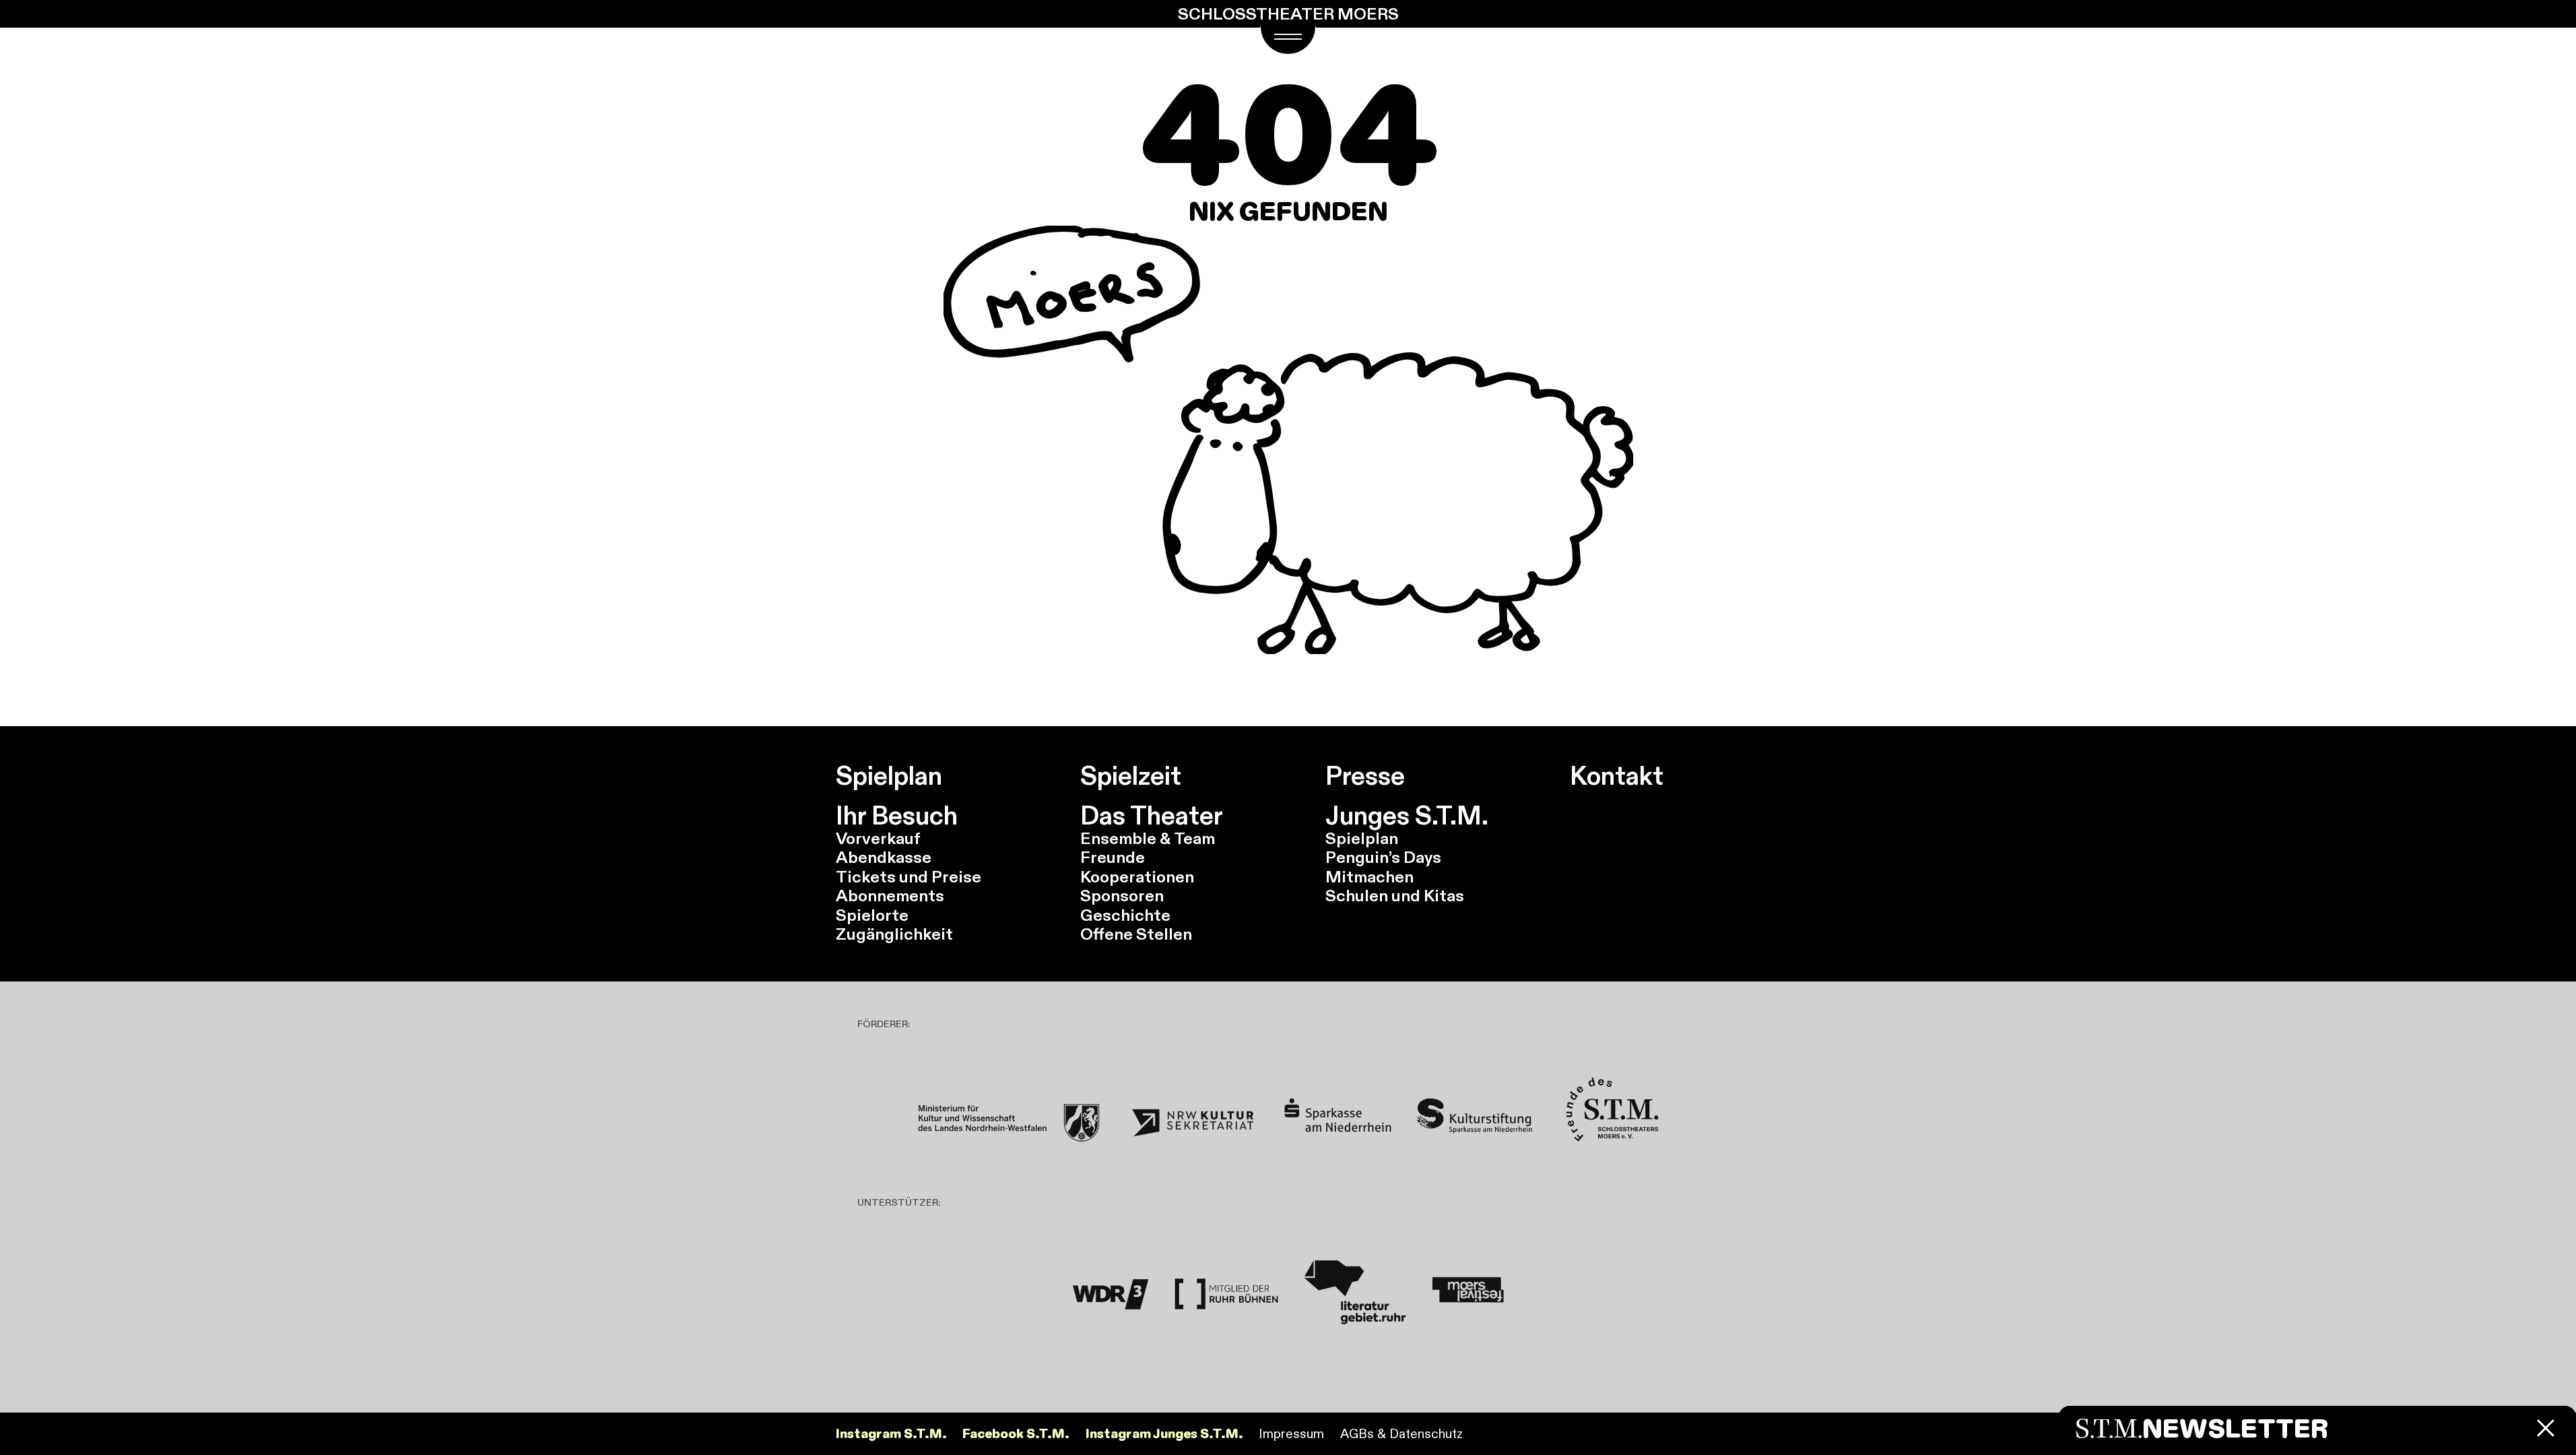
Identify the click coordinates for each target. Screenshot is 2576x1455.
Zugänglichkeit (894, 934)
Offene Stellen (1136, 934)
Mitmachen (1369, 877)
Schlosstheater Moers (1288, 14)
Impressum (1291, 1433)
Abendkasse (884, 857)
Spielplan (889, 776)
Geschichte (1125, 915)
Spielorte (872, 915)
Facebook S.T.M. (1016, 1434)
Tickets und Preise (909, 877)
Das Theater (1152, 816)
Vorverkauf (878, 838)
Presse (1365, 776)
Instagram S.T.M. (891, 1434)
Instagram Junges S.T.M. (1164, 1434)
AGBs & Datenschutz (1401, 1433)
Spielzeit (1131, 776)
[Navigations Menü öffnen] (1288, 40)
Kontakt (1617, 776)
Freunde (1113, 857)
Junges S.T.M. (1407, 816)
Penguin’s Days (1383, 857)
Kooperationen (1137, 877)
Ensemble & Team (1148, 838)
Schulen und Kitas (1395, 896)
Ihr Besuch (897, 816)
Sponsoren (1122, 896)
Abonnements (890, 896)
